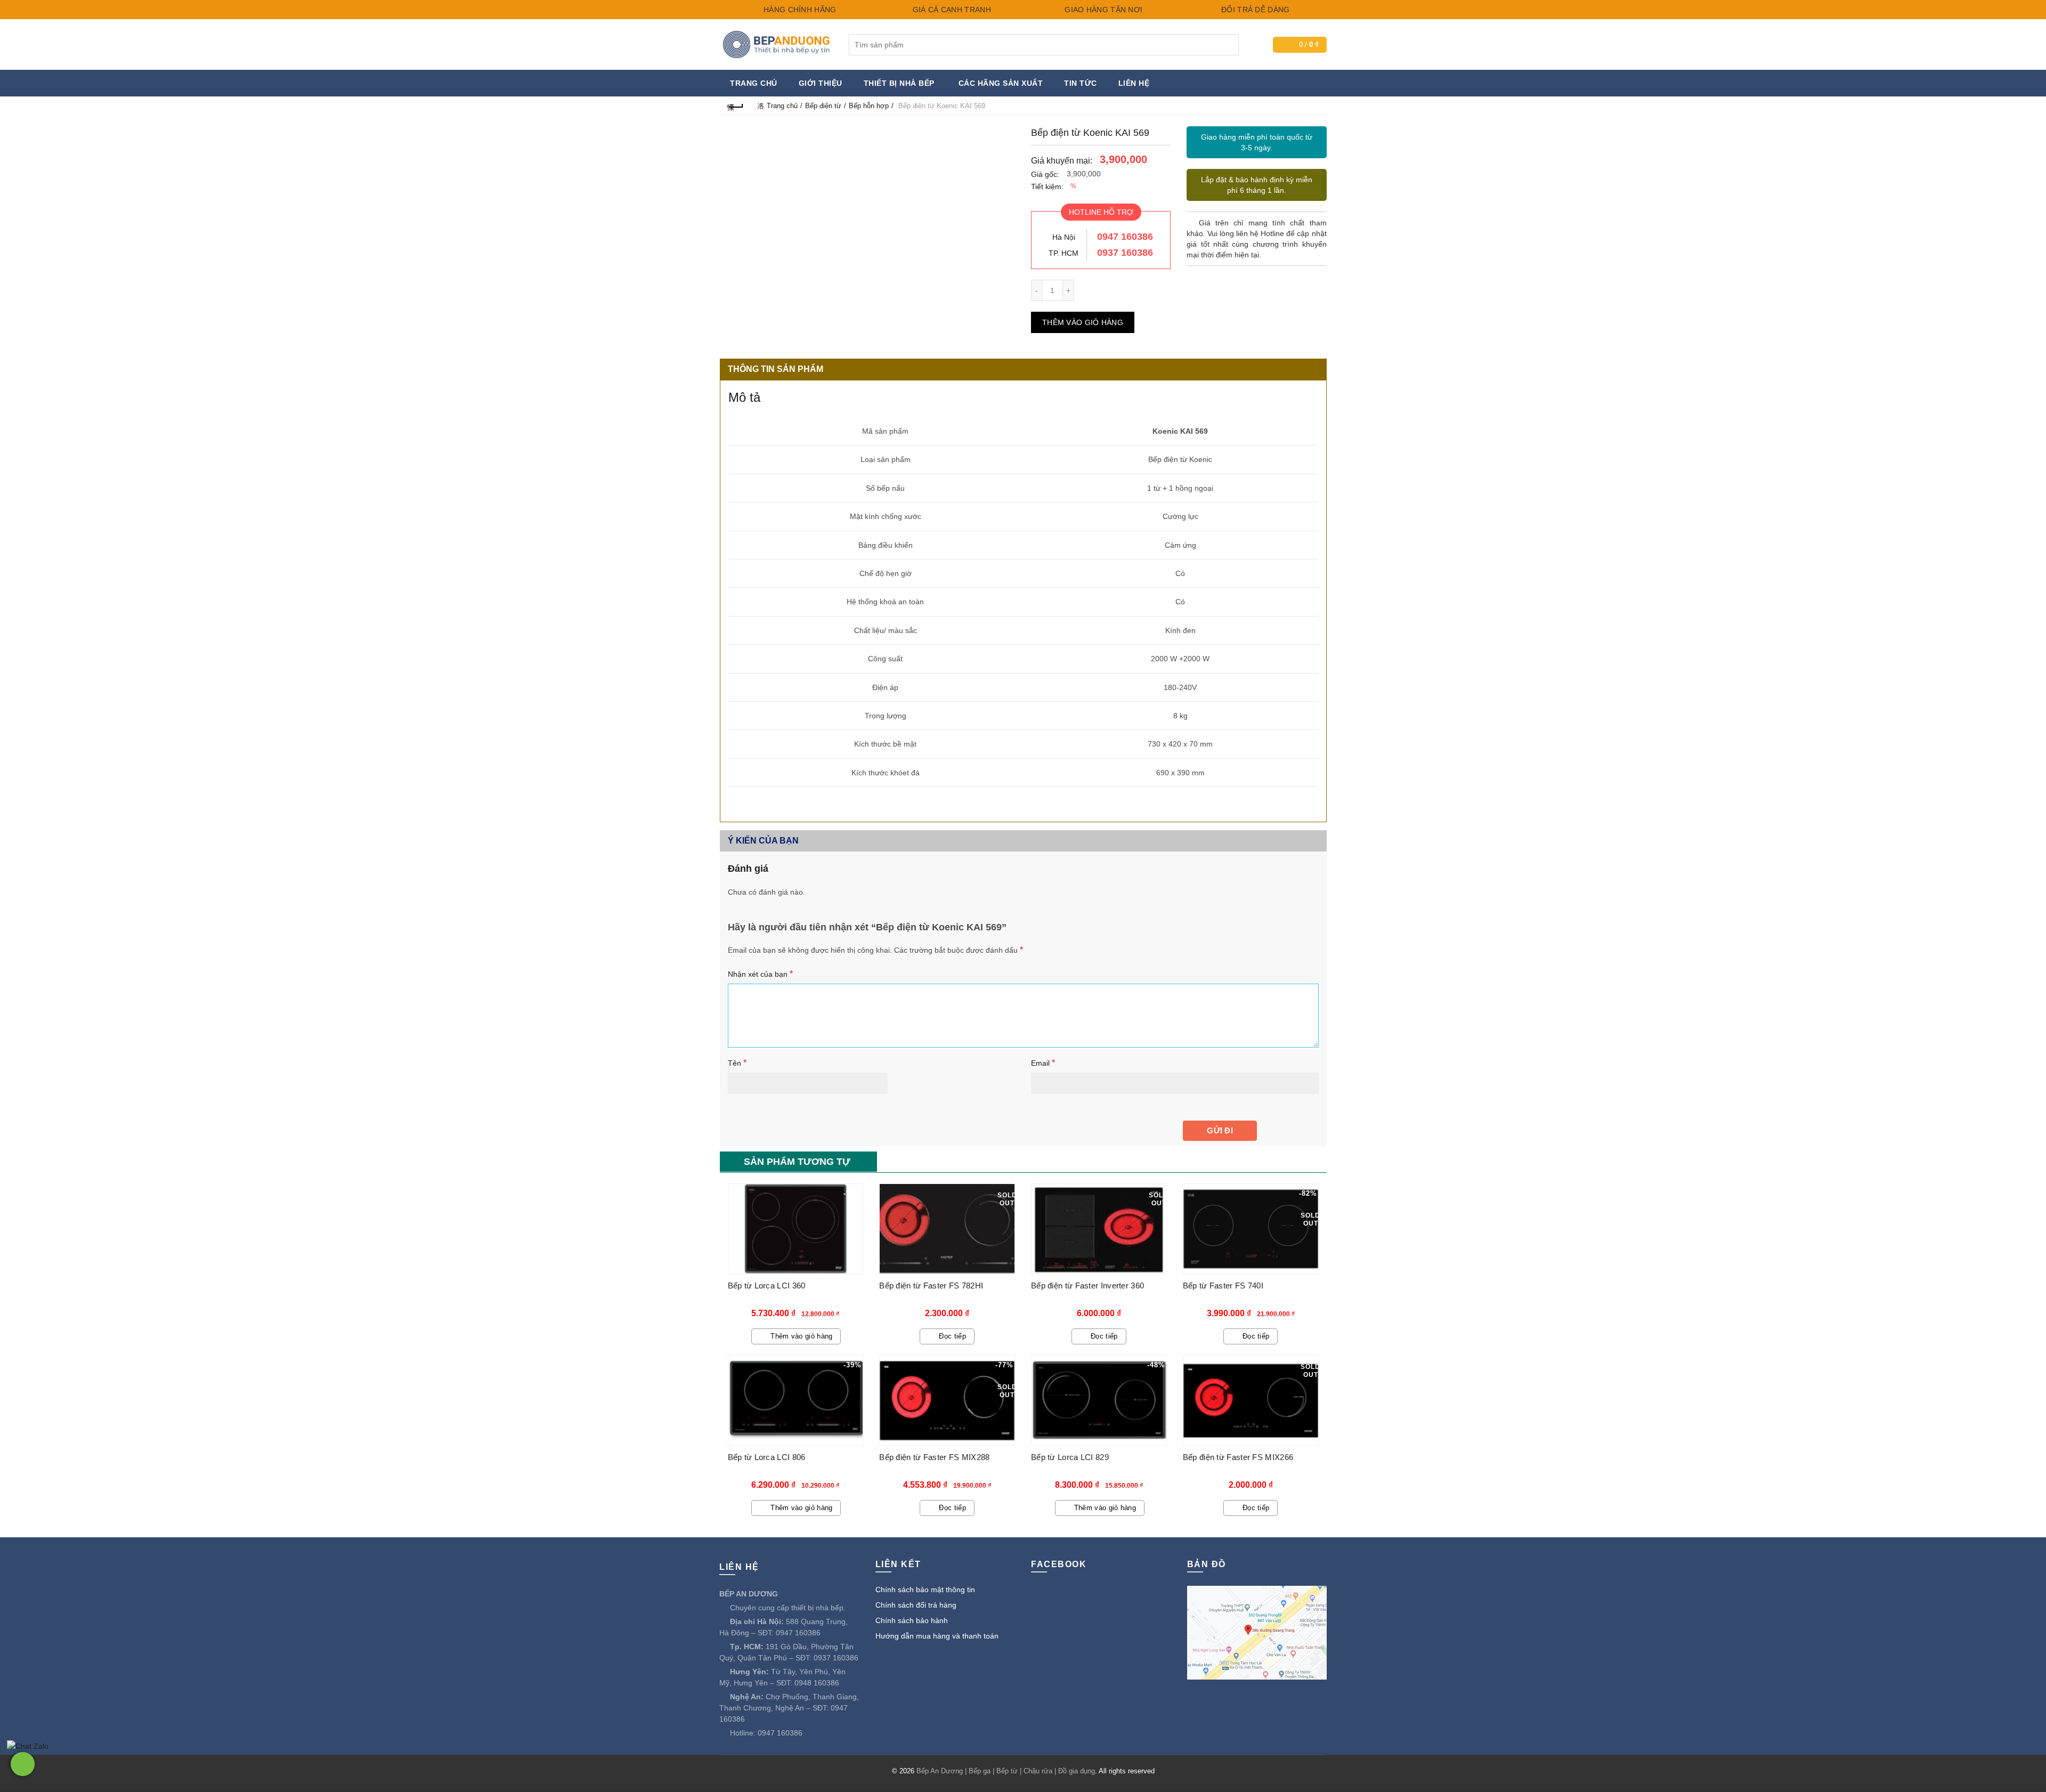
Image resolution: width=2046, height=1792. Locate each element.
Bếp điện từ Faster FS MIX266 (1238, 1457)
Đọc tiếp (952, 1336)
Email (1043, 1063)
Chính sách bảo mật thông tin (925, 1590)
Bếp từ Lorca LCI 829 (1070, 1457)
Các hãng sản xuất (1001, 83)
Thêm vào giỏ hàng (1083, 322)
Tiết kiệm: (1047, 187)
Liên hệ (1134, 83)
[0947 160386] (23, 1764)
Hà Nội (1064, 237)
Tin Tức (1081, 83)
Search (1228, 45)
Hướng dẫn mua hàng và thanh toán (937, 1636)
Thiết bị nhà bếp (899, 83)
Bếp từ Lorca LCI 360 (767, 1286)
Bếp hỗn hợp (869, 106)
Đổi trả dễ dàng (1255, 10)
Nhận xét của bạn (760, 974)
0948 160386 (817, 1683)
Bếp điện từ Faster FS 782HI (931, 1286)
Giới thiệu (821, 83)
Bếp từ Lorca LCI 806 (767, 1457)
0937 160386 (1125, 253)
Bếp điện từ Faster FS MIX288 (934, 1457)
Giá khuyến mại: (1062, 161)
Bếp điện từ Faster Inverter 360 (1087, 1286)
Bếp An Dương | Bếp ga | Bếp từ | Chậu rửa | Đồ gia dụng (1006, 1771)
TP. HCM (1063, 253)
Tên (737, 1063)
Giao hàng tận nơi (1102, 10)
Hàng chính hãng (799, 10)
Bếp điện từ (823, 106)
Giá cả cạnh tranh (950, 10)
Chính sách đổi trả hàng (916, 1605)
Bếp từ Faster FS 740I (1223, 1286)
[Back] (736, 106)
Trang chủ (754, 83)
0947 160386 (1125, 237)
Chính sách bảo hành (912, 1620)
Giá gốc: (1045, 174)
